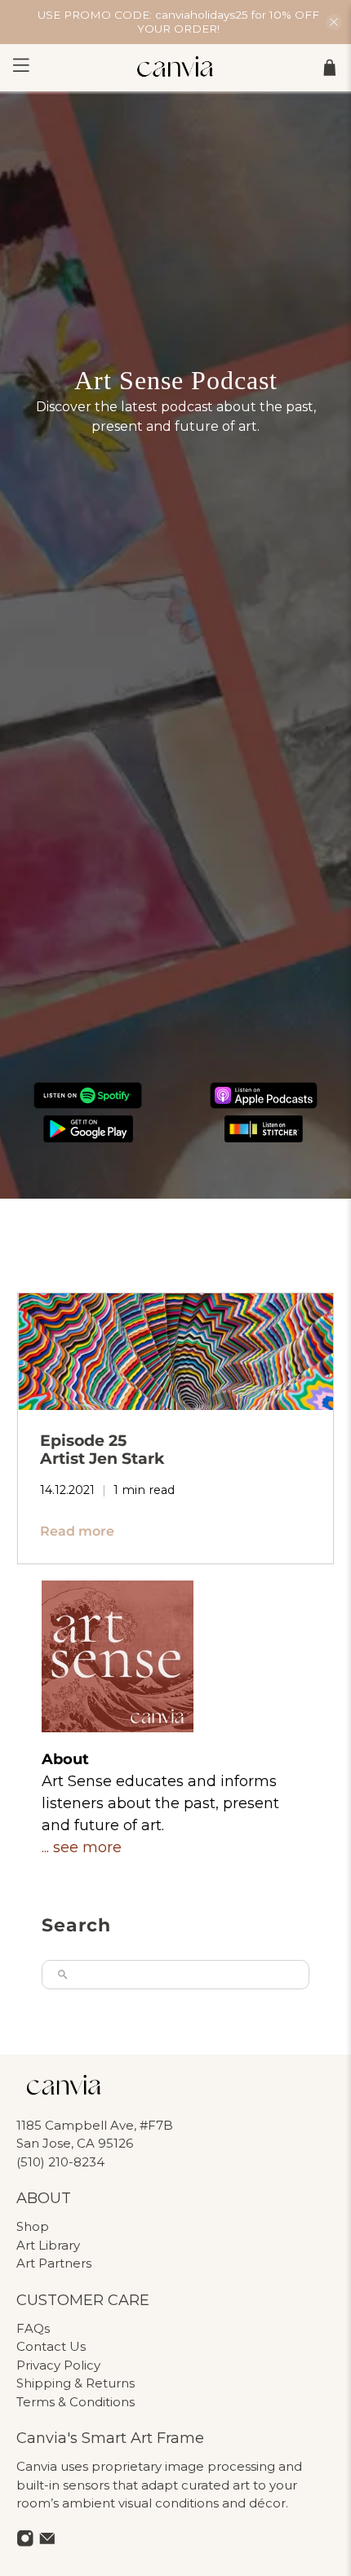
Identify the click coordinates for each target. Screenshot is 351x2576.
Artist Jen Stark (102, 1449)
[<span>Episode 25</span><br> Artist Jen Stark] (176, 1352)
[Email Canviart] (47, 2542)
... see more (82, 1847)
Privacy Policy (58, 2365)
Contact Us (51, 2346)
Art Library (48, 2245)
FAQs (33, 2328)
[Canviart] (176, 68)
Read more (77, 1531)
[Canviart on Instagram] (25, 2542)
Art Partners (54, 2263)
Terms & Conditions (76, 2402)
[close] (334, 22)
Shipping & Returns (76, 2383)
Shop (33, 2226)
